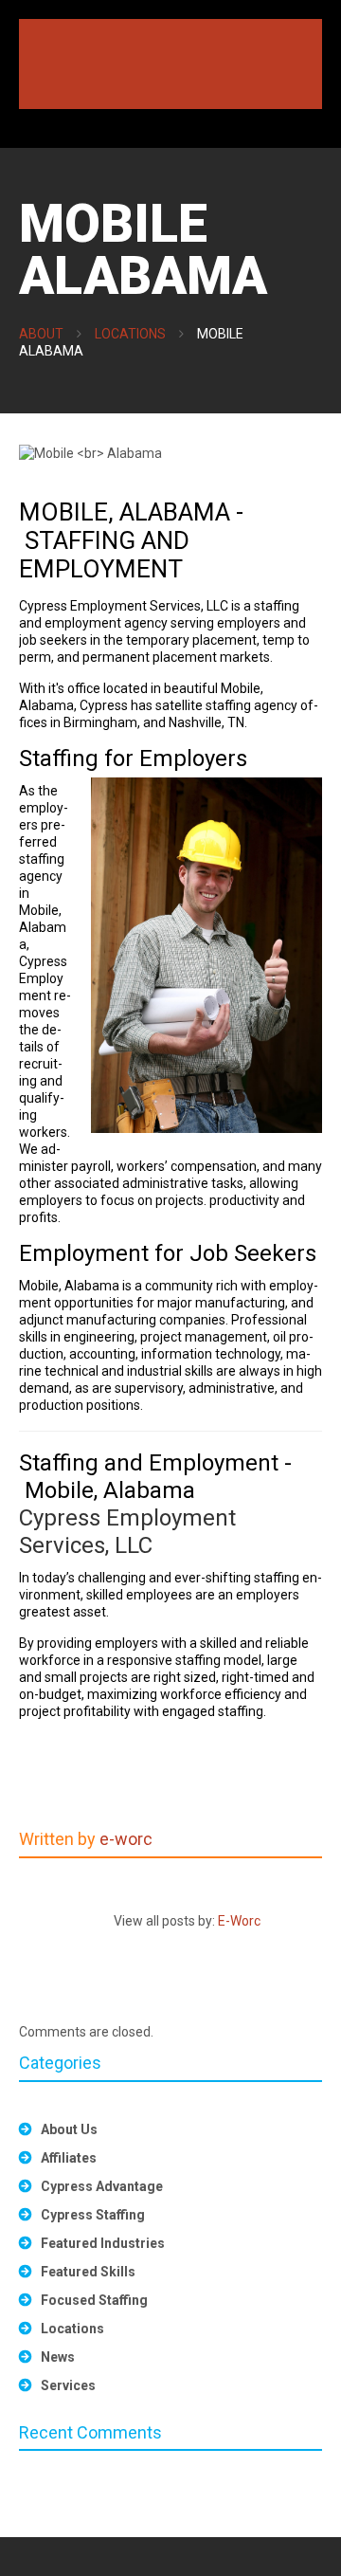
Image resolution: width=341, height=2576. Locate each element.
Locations (130, 334)
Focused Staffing (94, 2300)
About (41, 334)
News (58, 2357)
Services (68, 2385)
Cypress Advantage (102, 2186)
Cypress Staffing (93, 2215)
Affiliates (69, 2158)
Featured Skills (88, 2272)
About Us (69, 2129)
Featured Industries (103, 2243)
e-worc (126, 1839)
